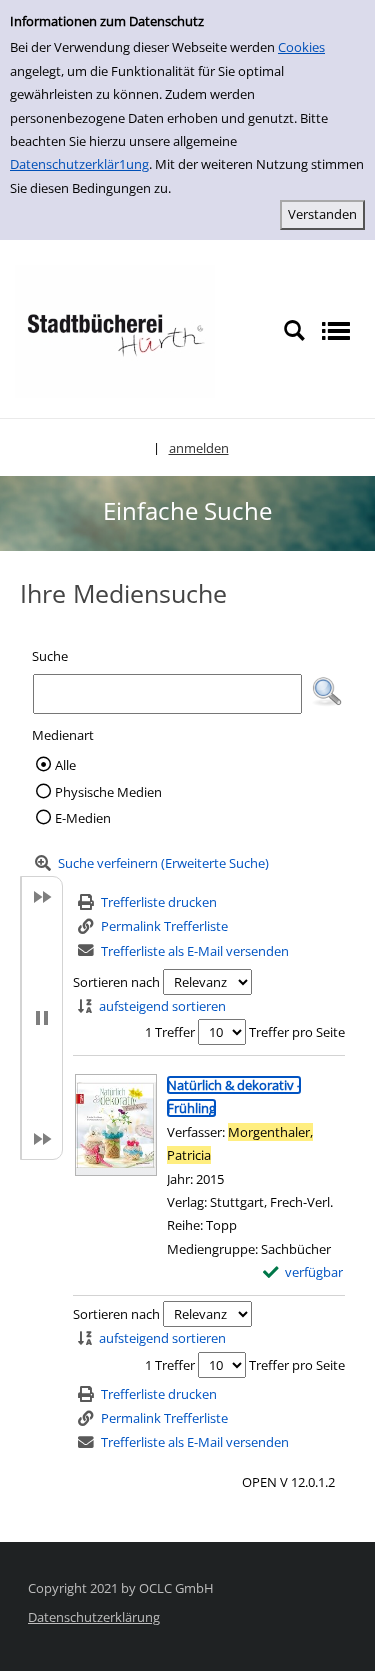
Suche (50, 656)
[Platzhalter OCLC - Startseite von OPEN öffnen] (115, 330)
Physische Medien (108, 792)
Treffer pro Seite (297, 1032)
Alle (65, 765)
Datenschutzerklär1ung (79, 164)
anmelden (199, 448)
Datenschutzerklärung (94, 1617)
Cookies (301, 47)
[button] (327, 692)
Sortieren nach (116, 982)
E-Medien (83, 818)
